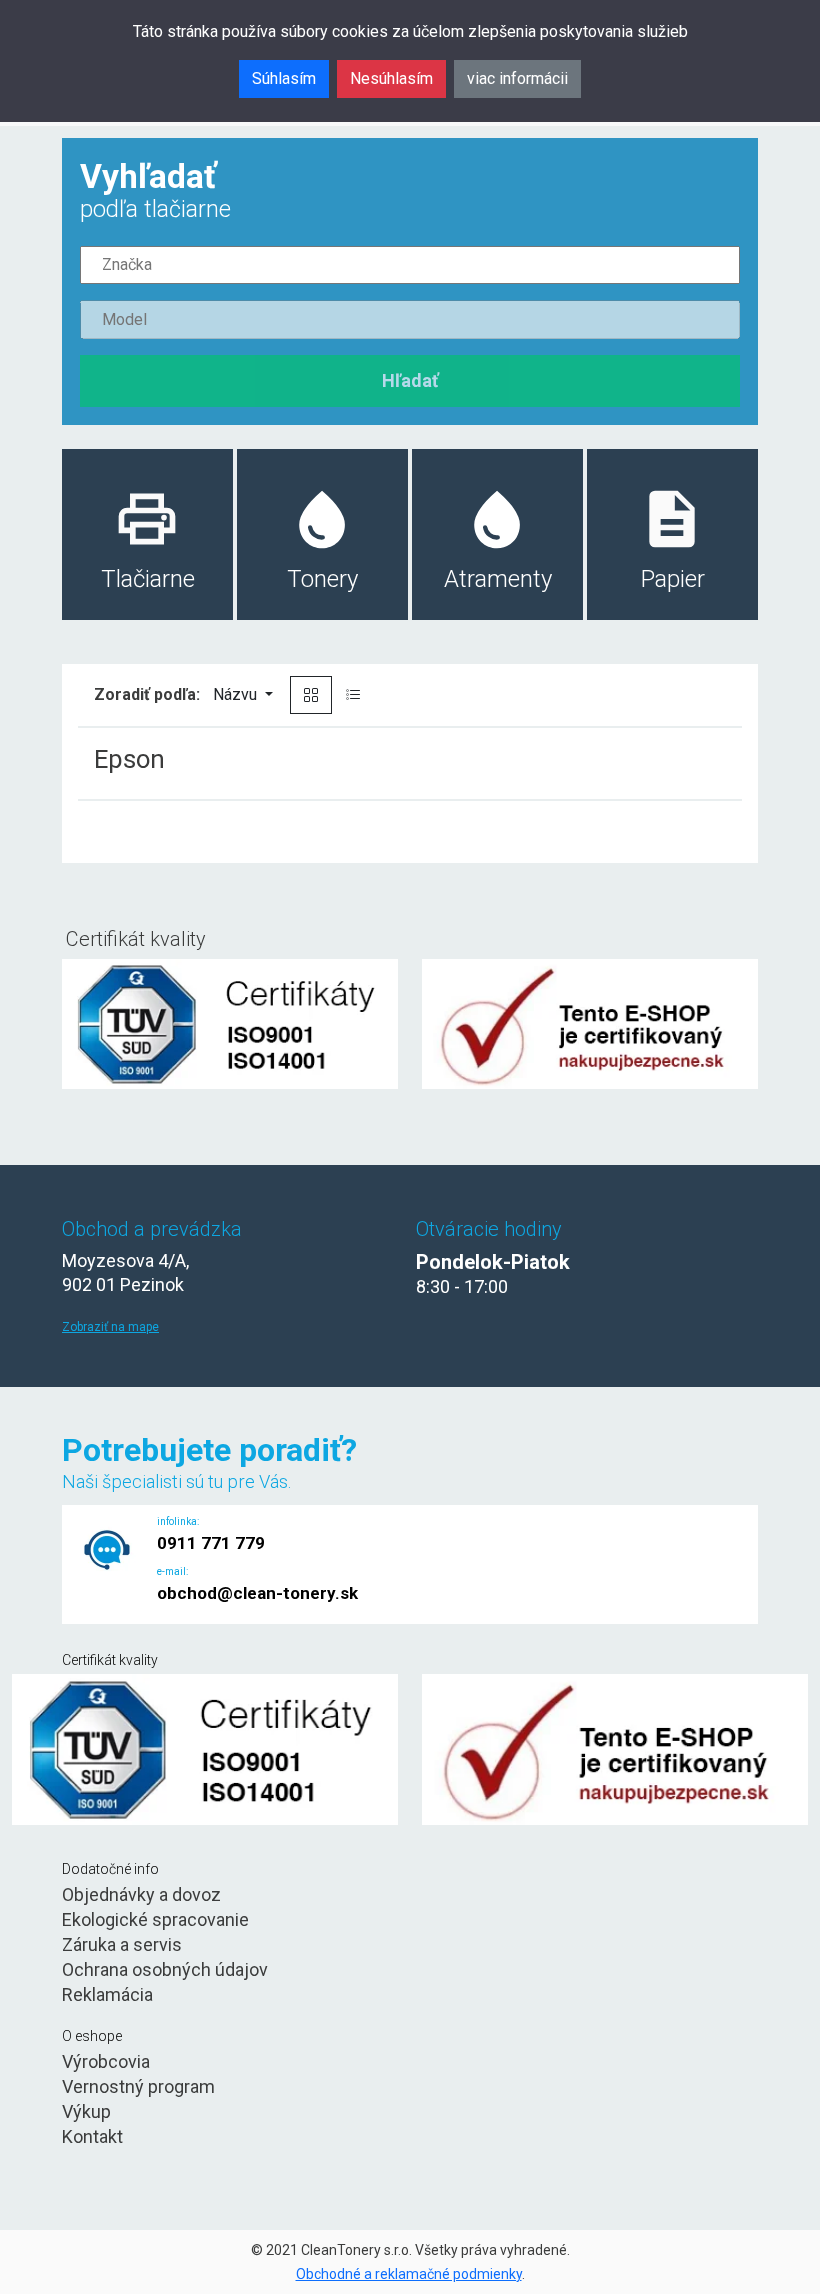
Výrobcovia (106, 2061)
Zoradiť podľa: (147, 694)
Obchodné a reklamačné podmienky (409, 2274)
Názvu (237, 694)
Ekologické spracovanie (155, 1919)
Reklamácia (107, 1994)
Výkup (86, 2111)
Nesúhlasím (391, 78)
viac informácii (517, 78)
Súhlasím (284, 78)
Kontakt (92, 2136)
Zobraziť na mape (110, 1327)
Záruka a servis (122, 1944)
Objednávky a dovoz (141, 1894)
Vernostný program (138, 2086)
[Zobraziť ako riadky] (353, 695)
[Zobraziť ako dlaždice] (311, 695)
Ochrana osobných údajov (165, 1969)
